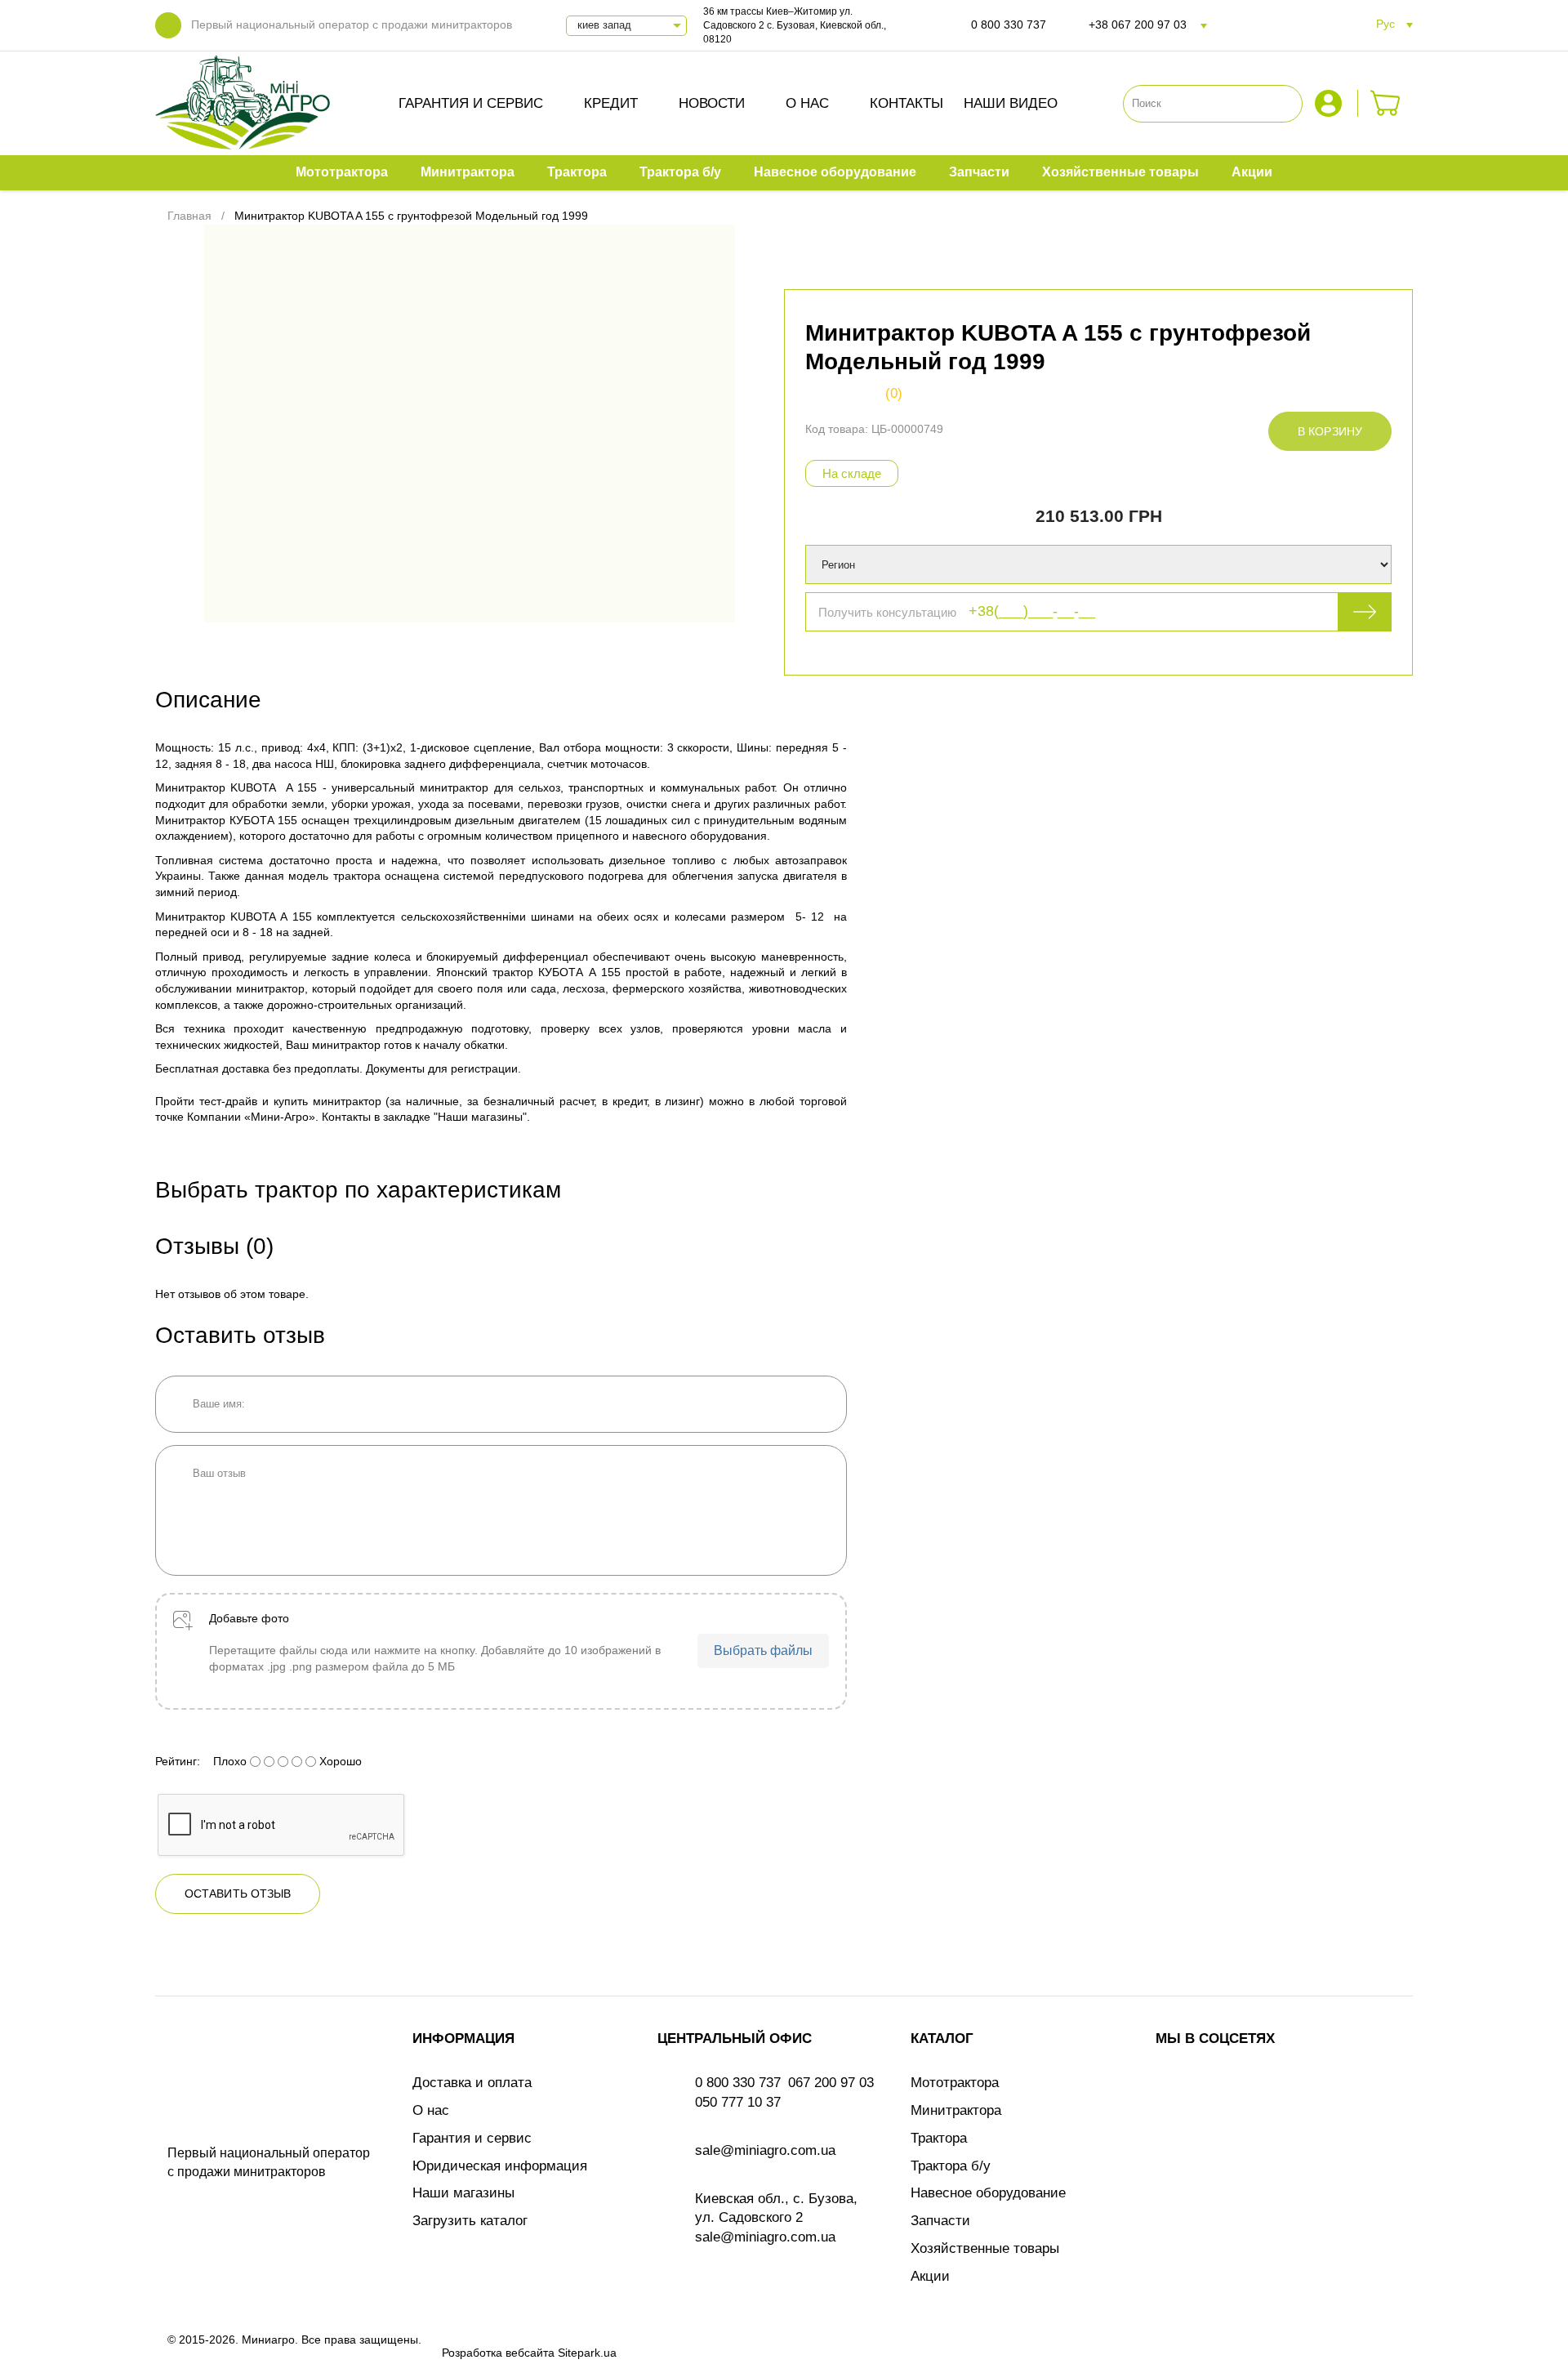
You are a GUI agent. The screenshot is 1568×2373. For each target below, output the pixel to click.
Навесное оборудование (988, 2193)
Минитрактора (956, 2110)
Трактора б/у (951, 2166)
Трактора (939, 2138)
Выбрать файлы (763, 1650)
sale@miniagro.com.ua (765, 2150)
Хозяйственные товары (985, 2248)
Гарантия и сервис (471, 103)
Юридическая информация (500, 2166)
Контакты (906, 103)
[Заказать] (1385, 103)
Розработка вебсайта (498, 2353)
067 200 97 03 (831, 2083)
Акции (930, 2276)
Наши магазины (463, 2193)
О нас (807, 103)
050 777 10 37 (738, 2102)
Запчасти (940, 2221)
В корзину (1330, 431)
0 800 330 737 (1009, 25)
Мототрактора (955, 2083)
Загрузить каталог (470, 2221)
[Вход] (1330, 103)
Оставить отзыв (238, 1893)
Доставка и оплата (472, 2083)
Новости (712, 103)
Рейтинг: (178, 1761)
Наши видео (1011, 103)
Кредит (611, 103)
